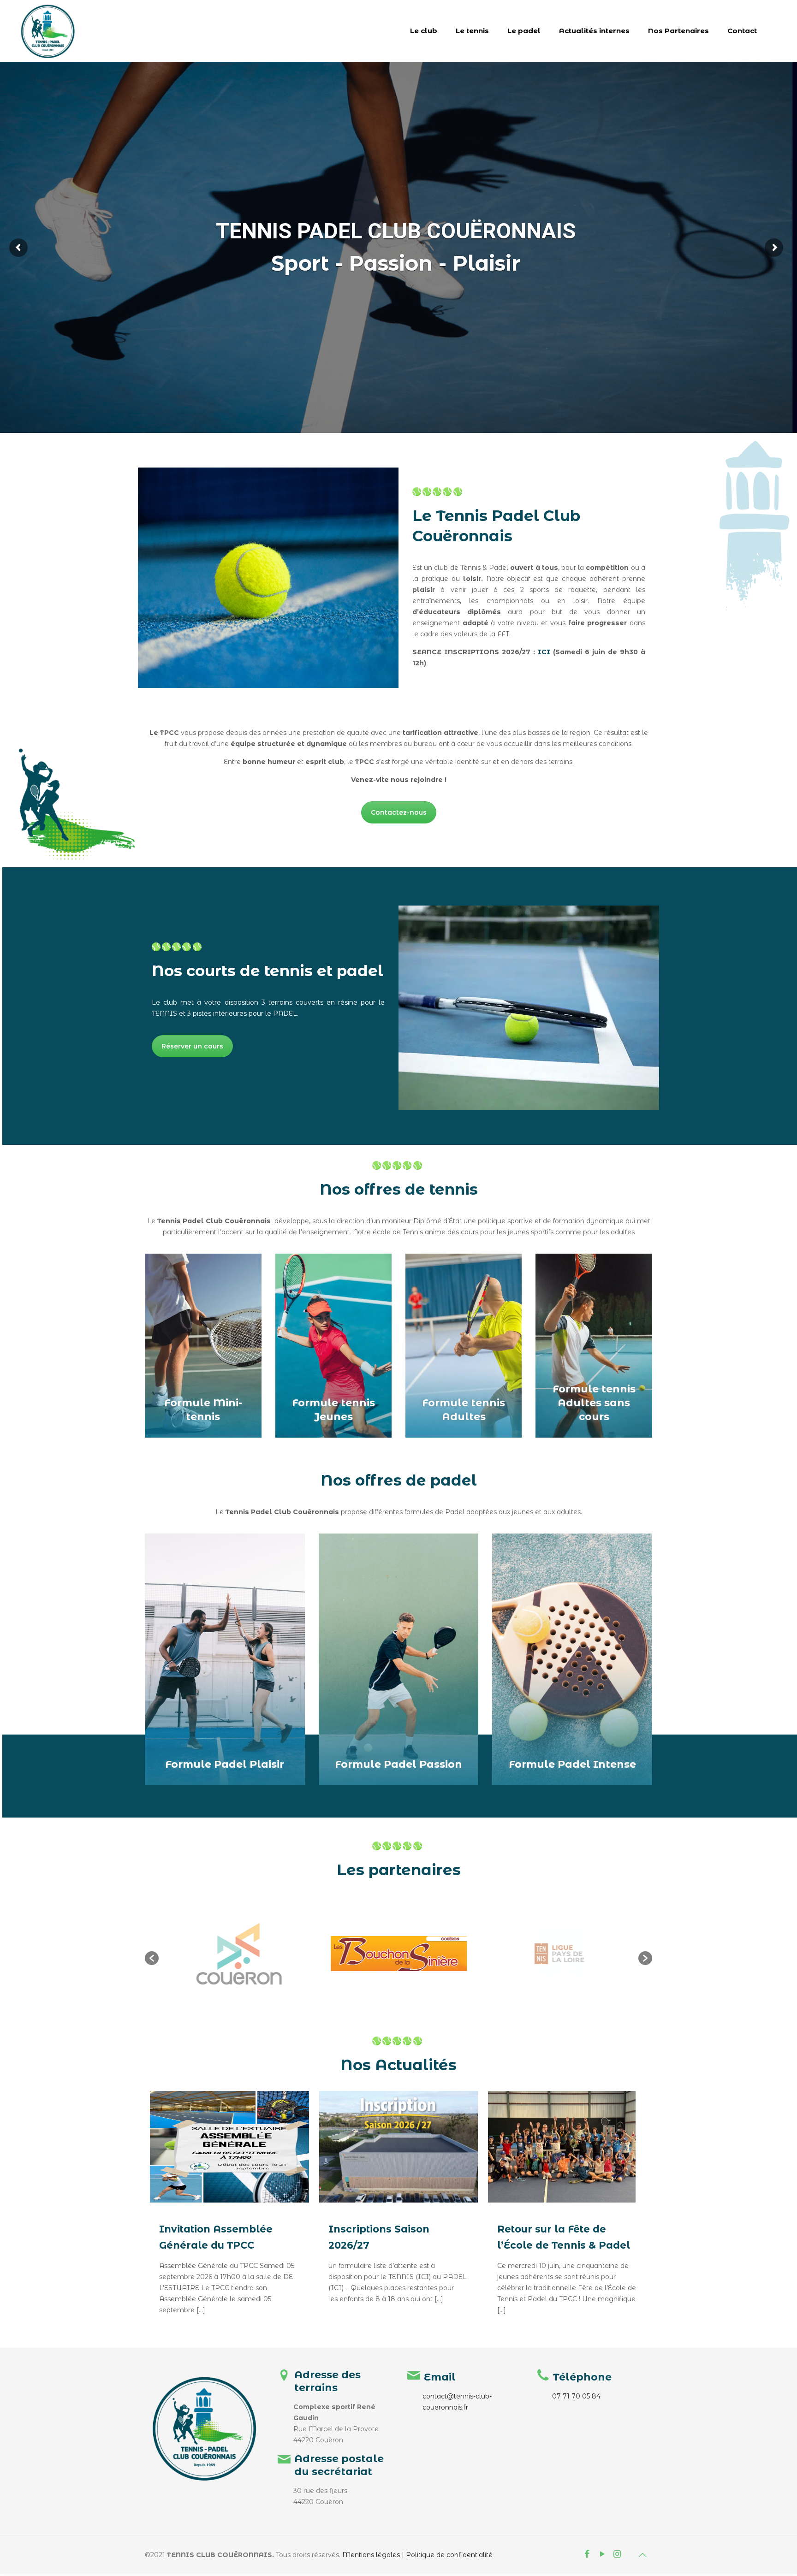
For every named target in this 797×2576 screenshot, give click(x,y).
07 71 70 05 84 (576, 2396)
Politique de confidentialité (449, 2555)
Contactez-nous (399, 812)
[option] (239, 1954)
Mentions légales (371, 2555)
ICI (544, 652)
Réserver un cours (192, 1046)
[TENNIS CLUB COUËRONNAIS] (48, 31)
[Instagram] (617, 2555)
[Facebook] (587, 2555)
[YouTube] (603, 2555)
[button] (152, 1958)
